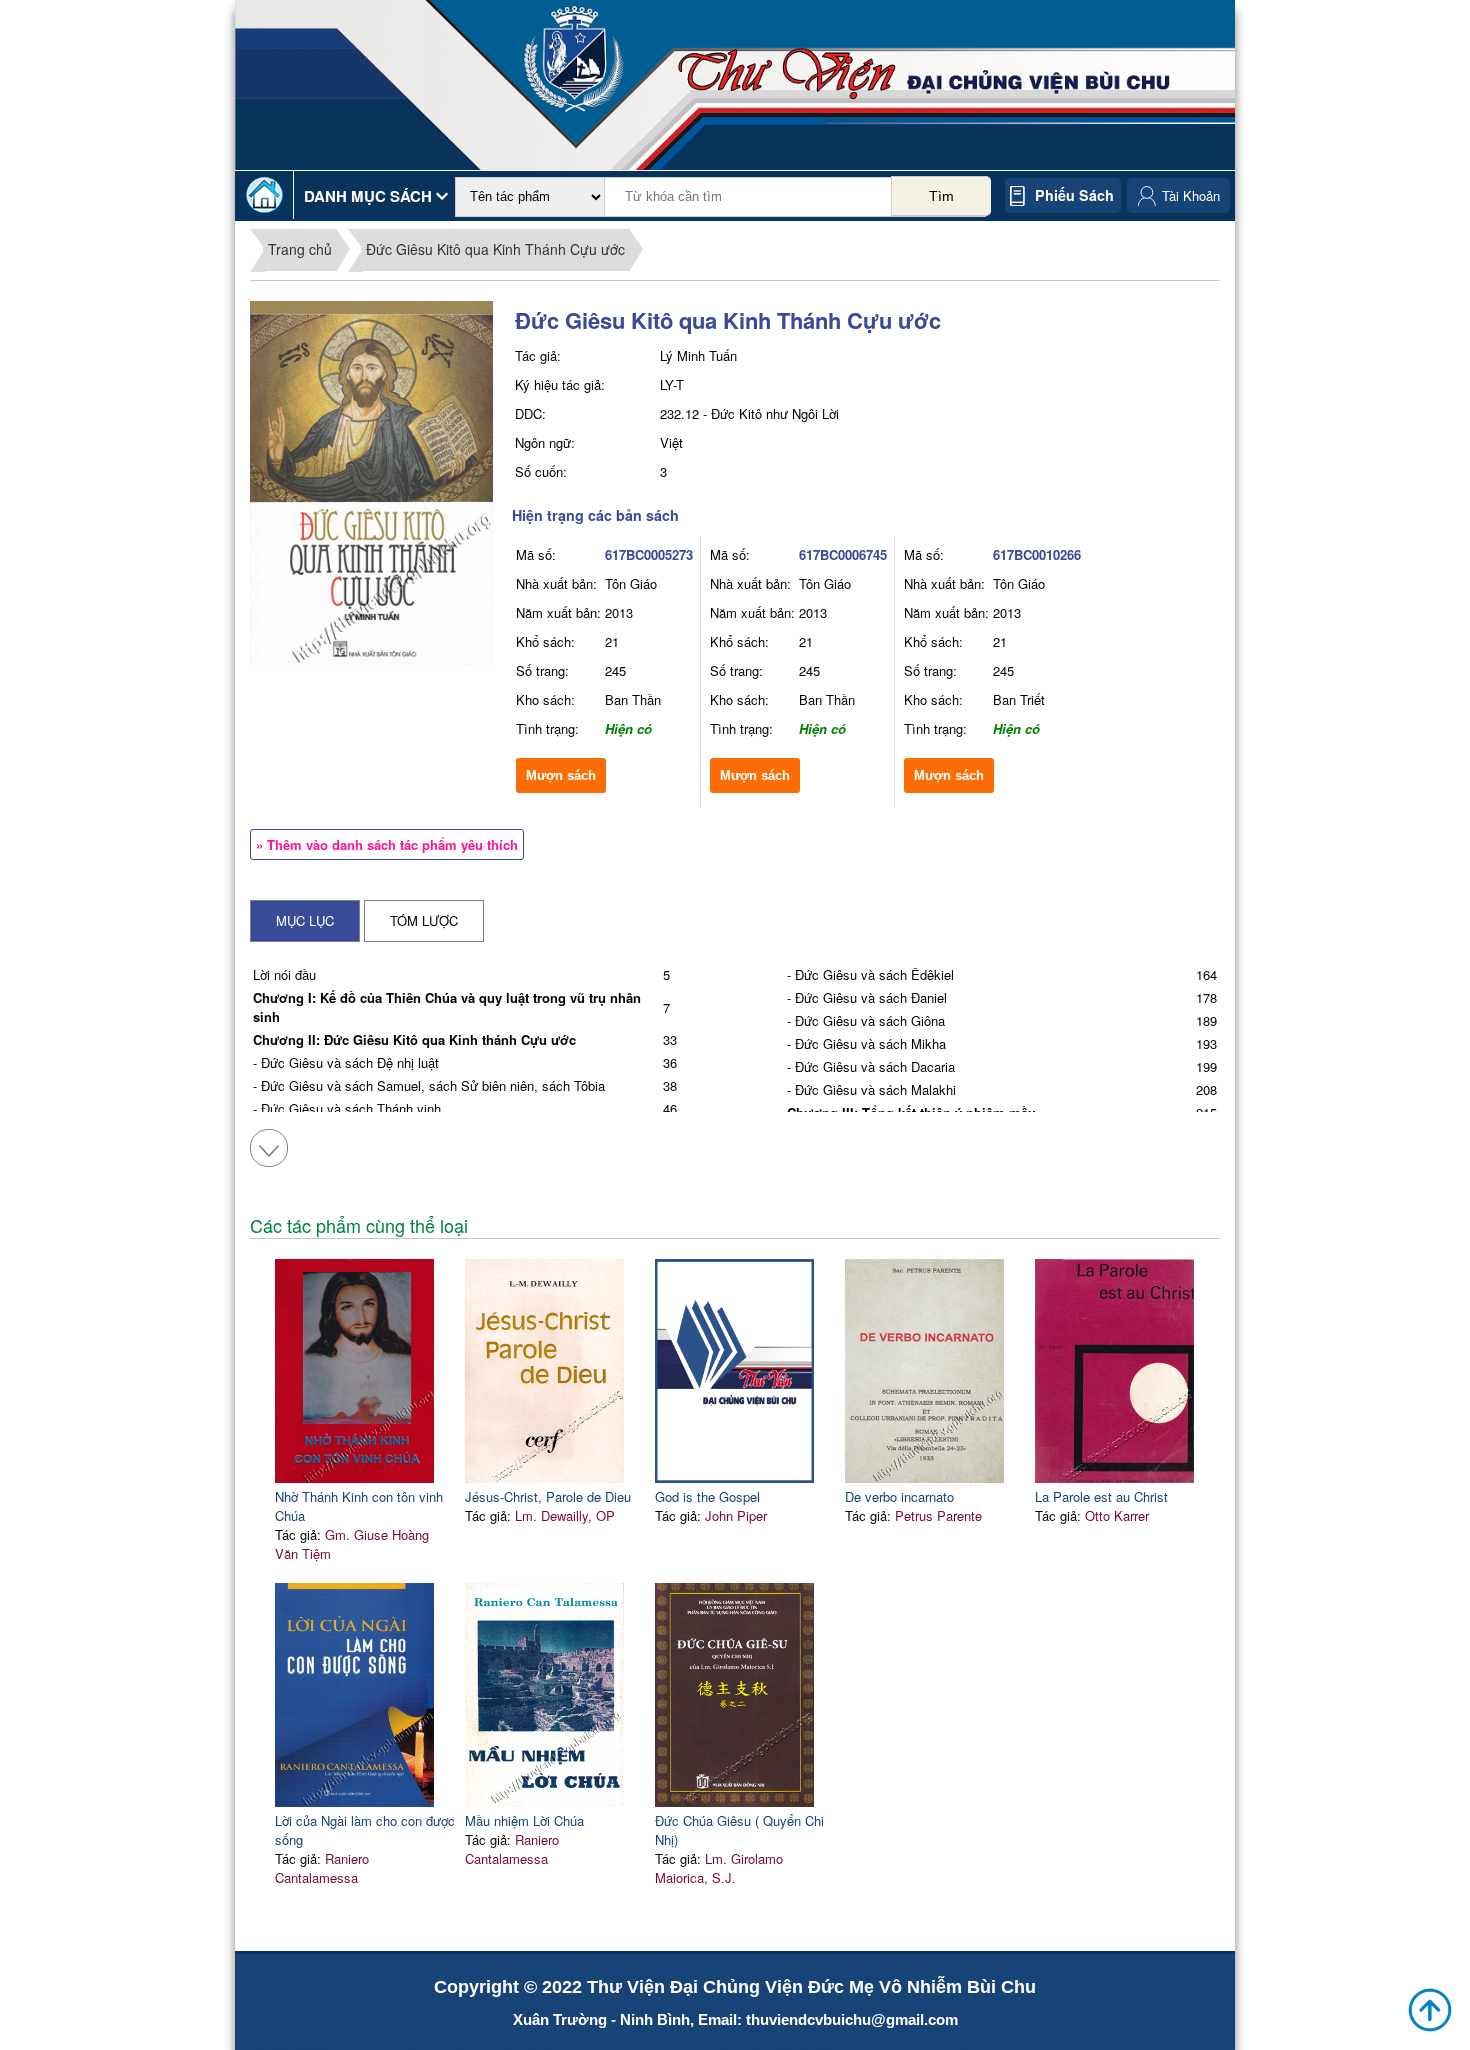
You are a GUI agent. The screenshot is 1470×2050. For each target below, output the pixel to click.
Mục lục (305, 920)
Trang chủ (300, 249)
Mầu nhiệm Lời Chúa (524, 1820)
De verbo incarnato (899, 1496)
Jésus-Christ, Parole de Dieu (548, 1496)
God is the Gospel (707, 1496)
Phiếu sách (1074, 195)
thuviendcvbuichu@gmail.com (852, 2019)
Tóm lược (424, 920)
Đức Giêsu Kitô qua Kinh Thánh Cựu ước (495, 249)
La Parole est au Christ (1101, 1496)
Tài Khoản (1191, 195)
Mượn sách (561, 775)
